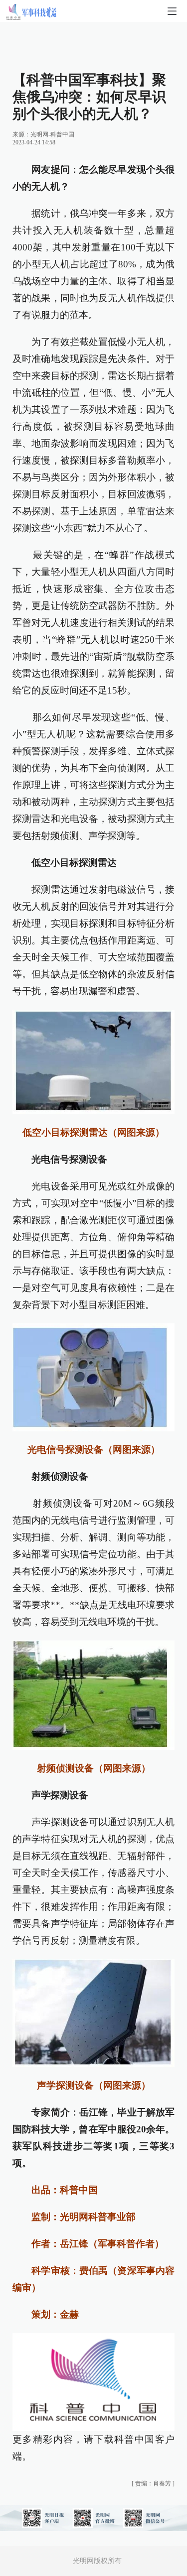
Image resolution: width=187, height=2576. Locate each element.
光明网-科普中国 (52, 134)
